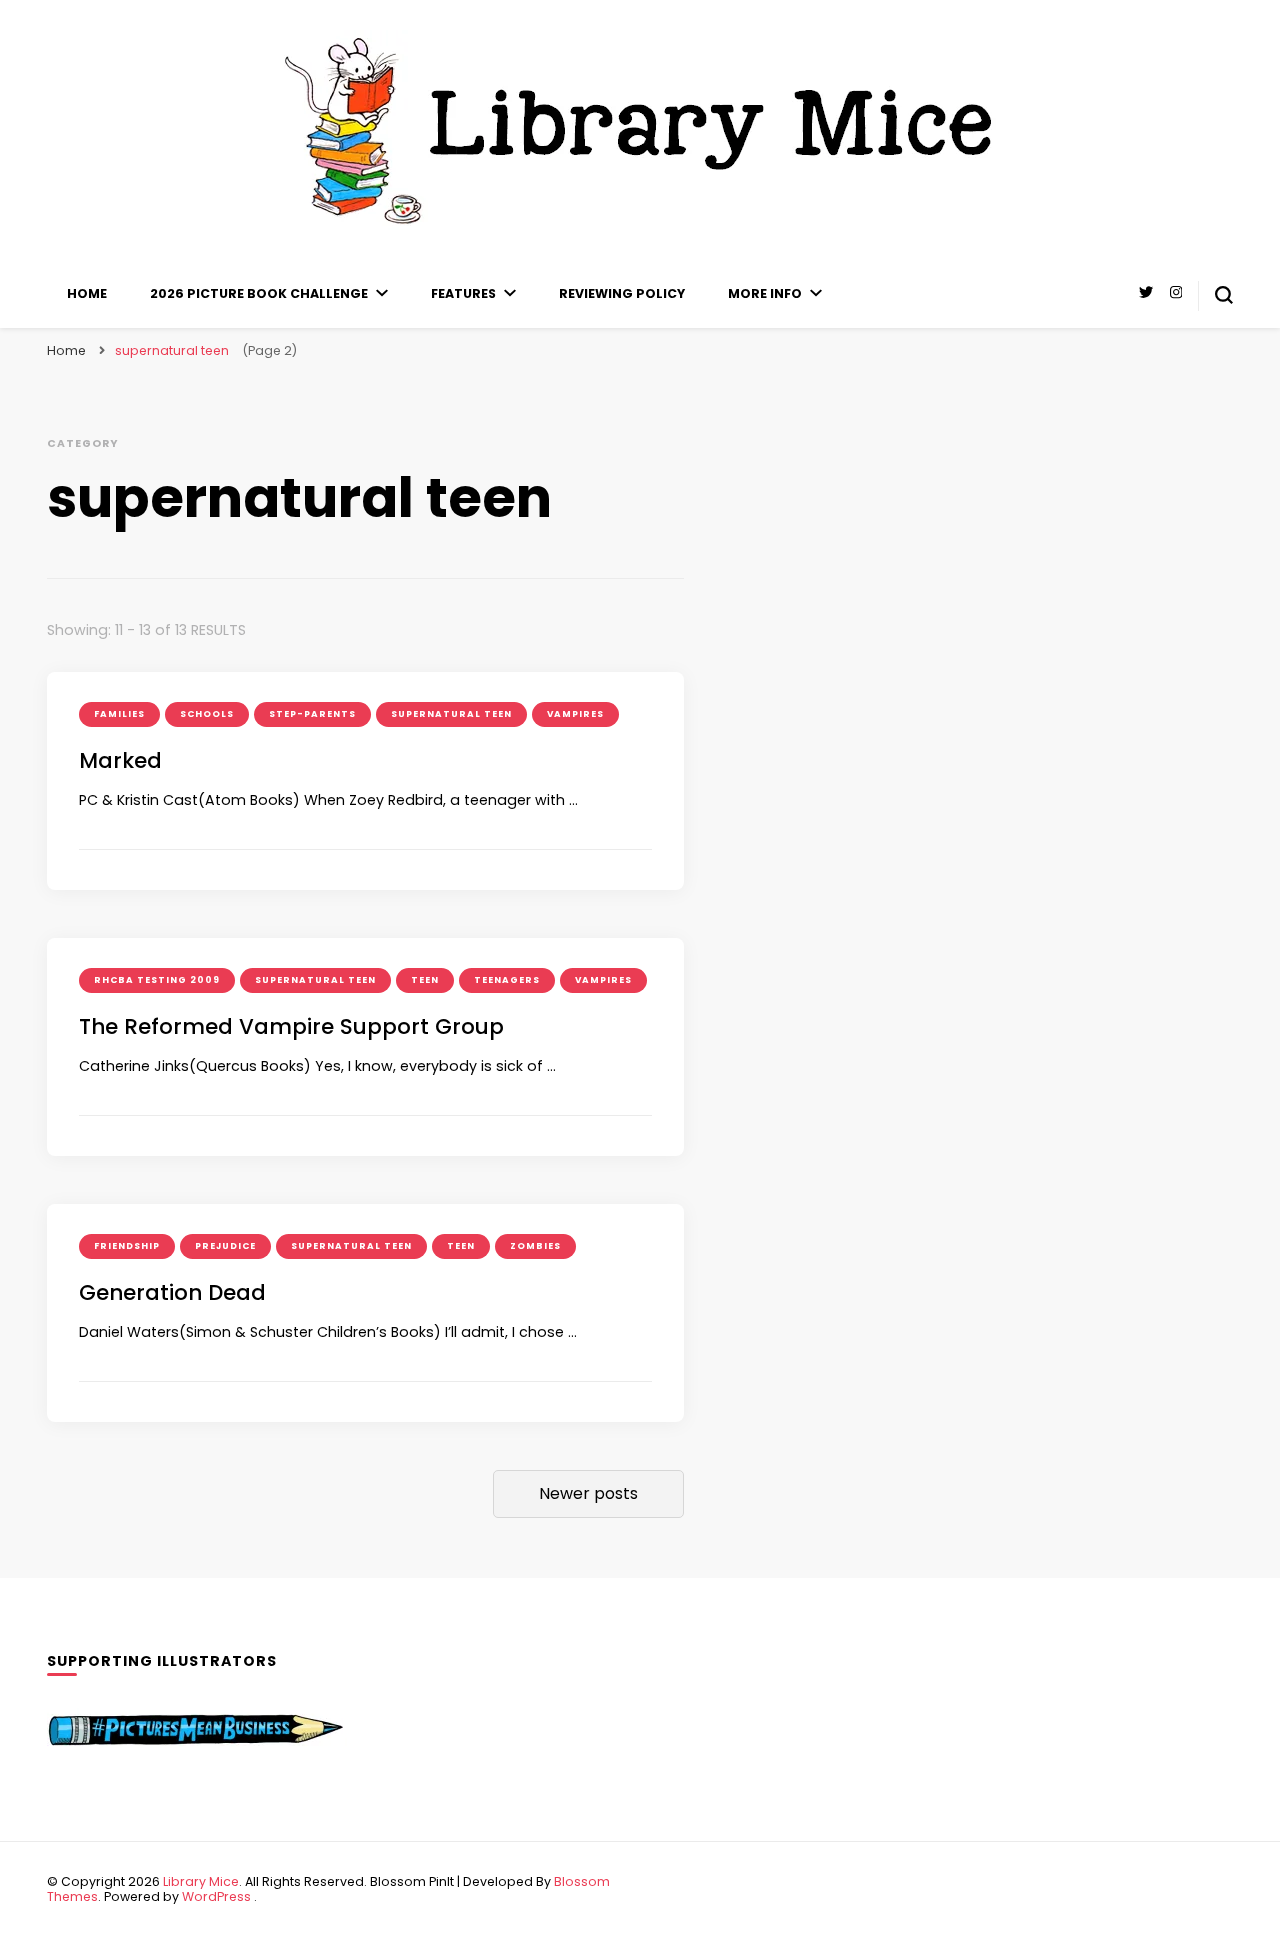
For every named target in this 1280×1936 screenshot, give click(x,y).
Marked (120, 760)
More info (765, 293)
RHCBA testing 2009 (157, 980)
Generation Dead (172, 1292)
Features (463, 293)
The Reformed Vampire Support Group (291, 1026)
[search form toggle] (1224, 295)
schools (207, 714)
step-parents (312, 714)
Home (87, 293)
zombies (535, 1246)
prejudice (225, 1246)
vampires (575, 714)
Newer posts (588, 1493)
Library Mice (201, 1881)
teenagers (507, 980)
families (119, 714)
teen (425, 980)
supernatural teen (451, 714)
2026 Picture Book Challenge (259, 293)
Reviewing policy (622, 293)
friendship (127, 1246)
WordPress (216, 1896)
